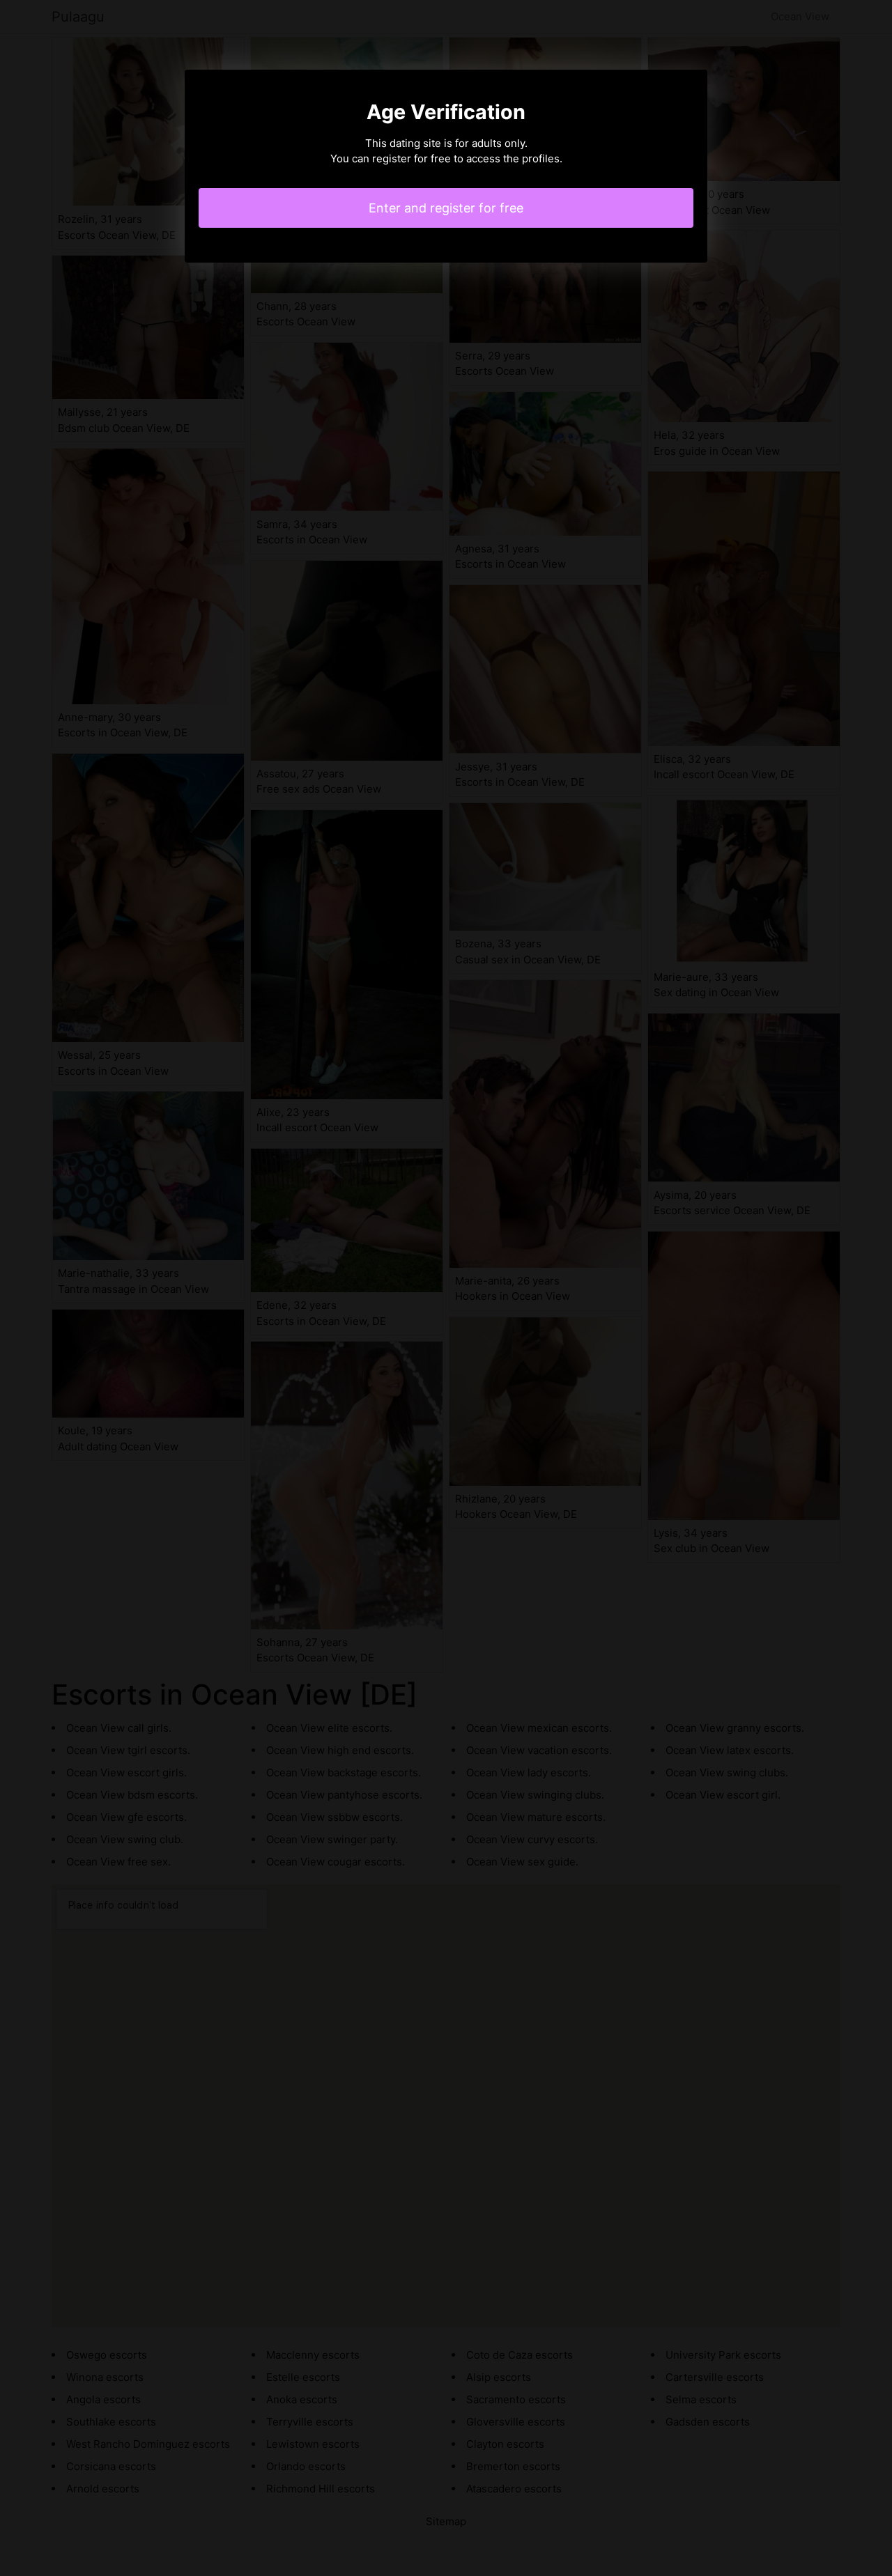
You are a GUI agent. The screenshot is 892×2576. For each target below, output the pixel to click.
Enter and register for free (446, 208)
